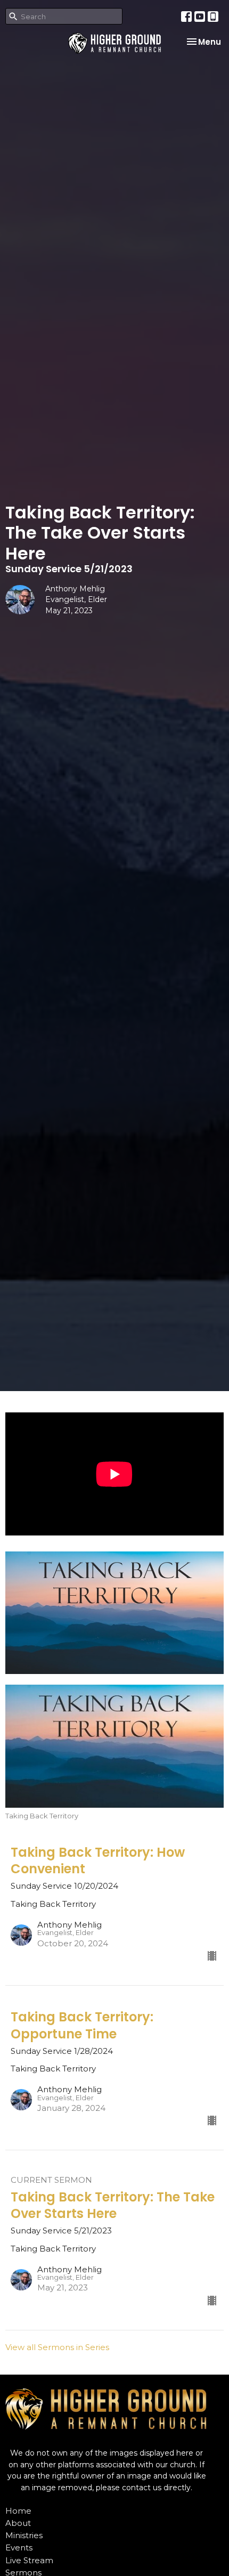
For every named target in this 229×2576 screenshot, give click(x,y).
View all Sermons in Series (57, 2347)
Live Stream (29, 2560)
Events (19, 2547)
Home (18, 2511)
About (18, 2523)
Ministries (24, 2535)
